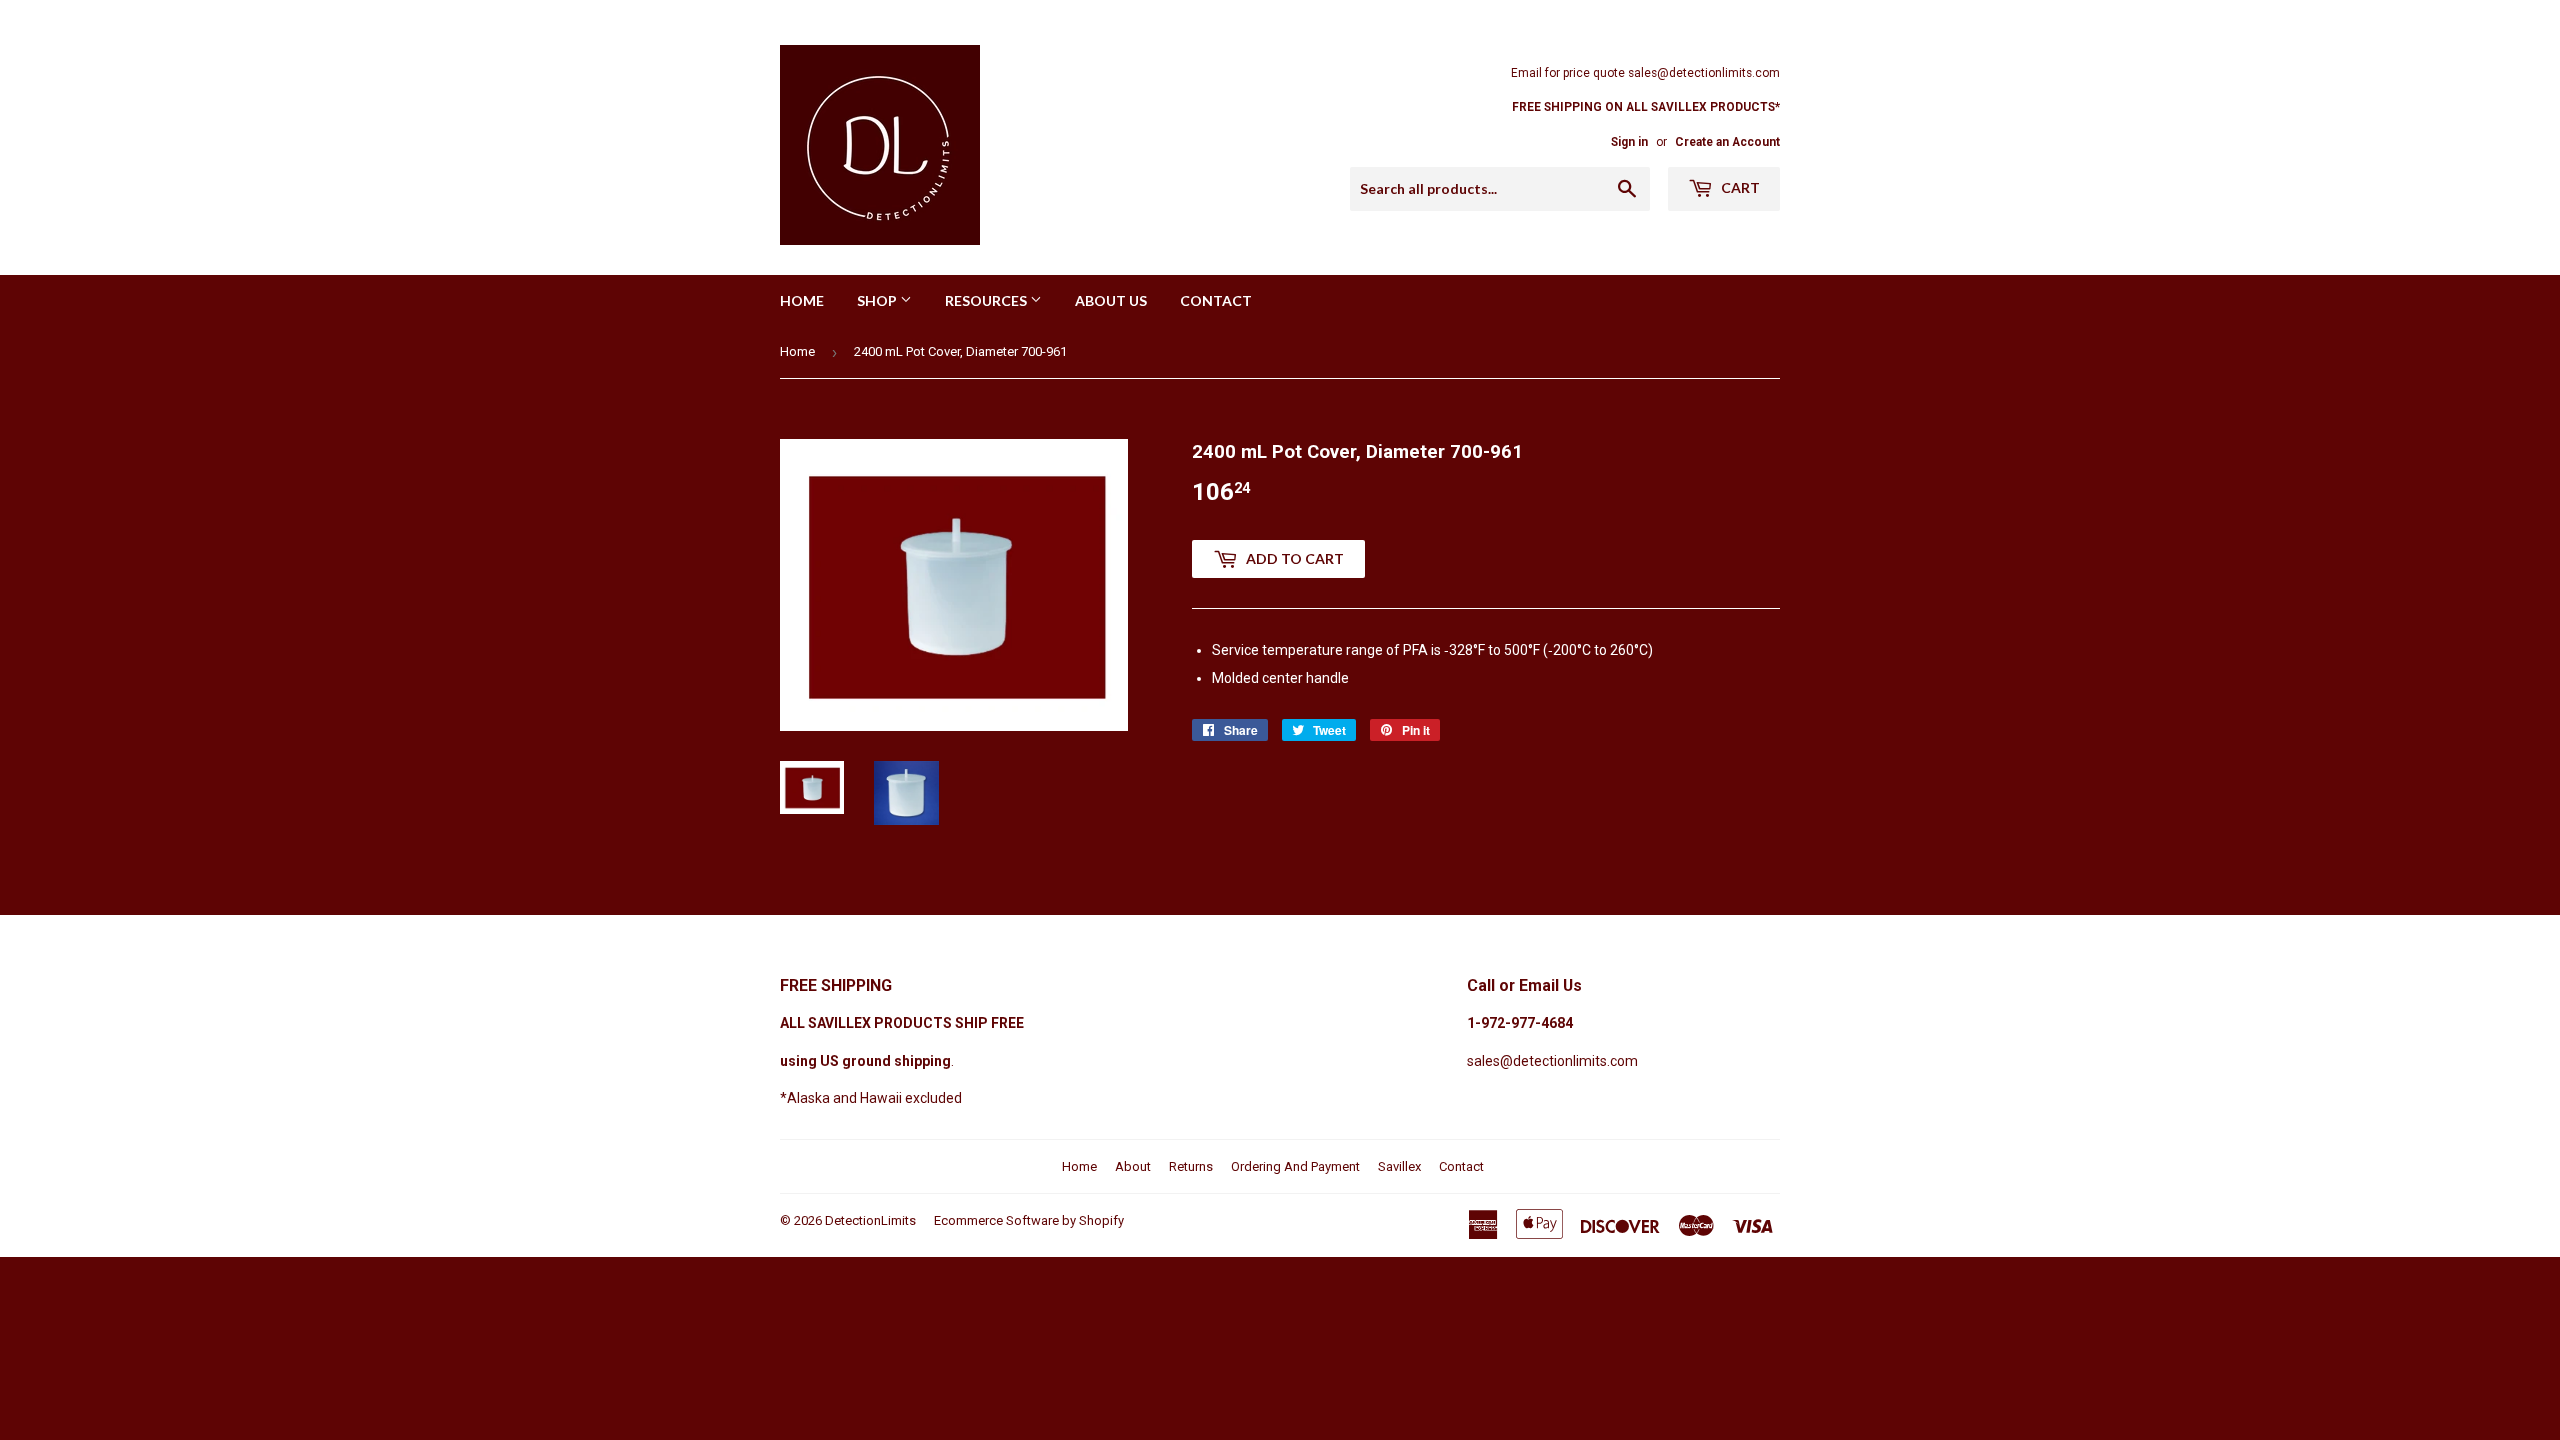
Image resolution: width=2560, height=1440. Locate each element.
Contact (1216, 300)
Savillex (1399, 1166)
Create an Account (1727, 142)
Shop (878, 300)
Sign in (1629, 142)
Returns (1191, 1166)
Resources (987, 300)
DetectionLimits (870, 1220)
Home (802, 300)
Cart (1739, 187)
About (1133, 1166)
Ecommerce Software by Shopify (1029, 1220)
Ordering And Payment (1295, 1166)
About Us (1111, 300)
